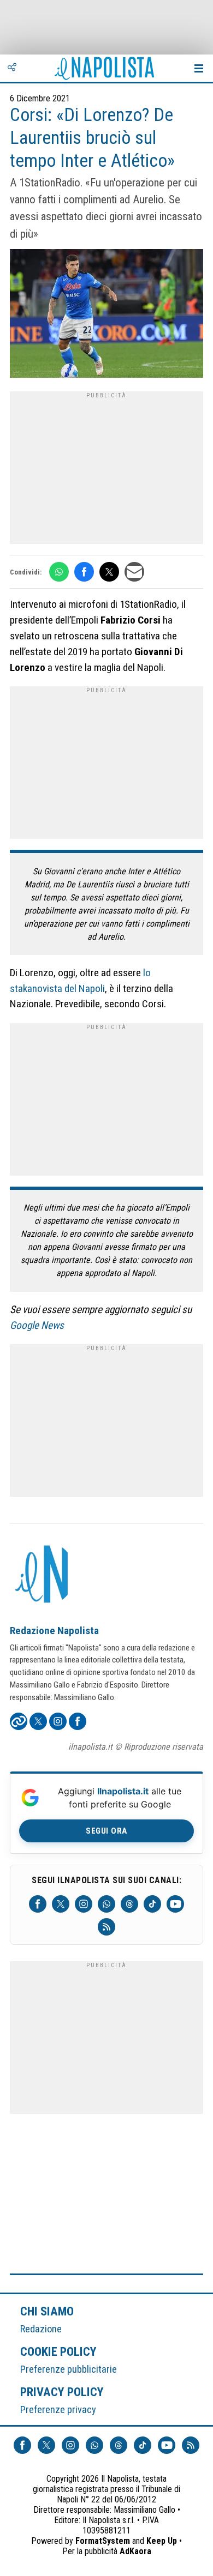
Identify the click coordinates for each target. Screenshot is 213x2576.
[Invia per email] (134, 572)
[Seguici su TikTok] (152, 1904)
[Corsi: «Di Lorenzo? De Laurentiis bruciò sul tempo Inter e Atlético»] (106, 315)
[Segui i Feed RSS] (106, 1927)
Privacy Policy (62, 2392)
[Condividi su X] (109, 572)
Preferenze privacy (58, 2409)
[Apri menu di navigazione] (199, 68)
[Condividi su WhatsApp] (59, 572)
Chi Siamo (47, 2311)
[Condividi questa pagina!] (12, 68)
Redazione (41, 2329)
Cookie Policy (59, 2351)
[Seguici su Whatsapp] (106, 1904)
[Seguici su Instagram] (84, 1904)
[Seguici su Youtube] (175, 1904)
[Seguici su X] (61, 1904)
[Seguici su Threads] (129, 1904)
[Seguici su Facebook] (38, 1904)
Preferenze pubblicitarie (69, 2369)
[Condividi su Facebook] (84, 572)
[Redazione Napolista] (43, 1575)
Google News (37, 1325)
